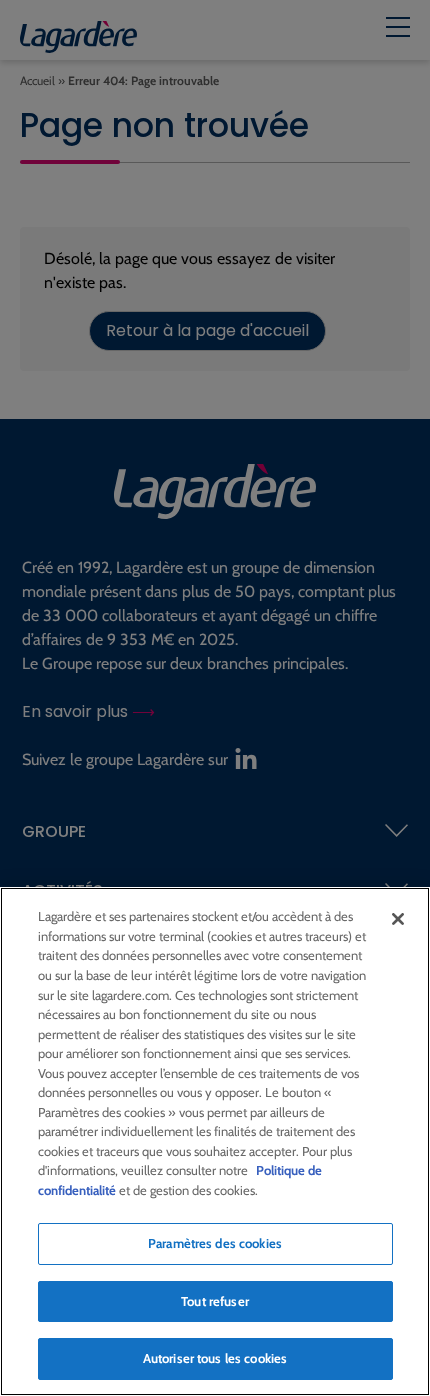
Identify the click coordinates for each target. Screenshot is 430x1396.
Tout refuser (215, 1301)
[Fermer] (398, 919)
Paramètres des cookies (215, 1243)
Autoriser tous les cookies (215, 1358)
